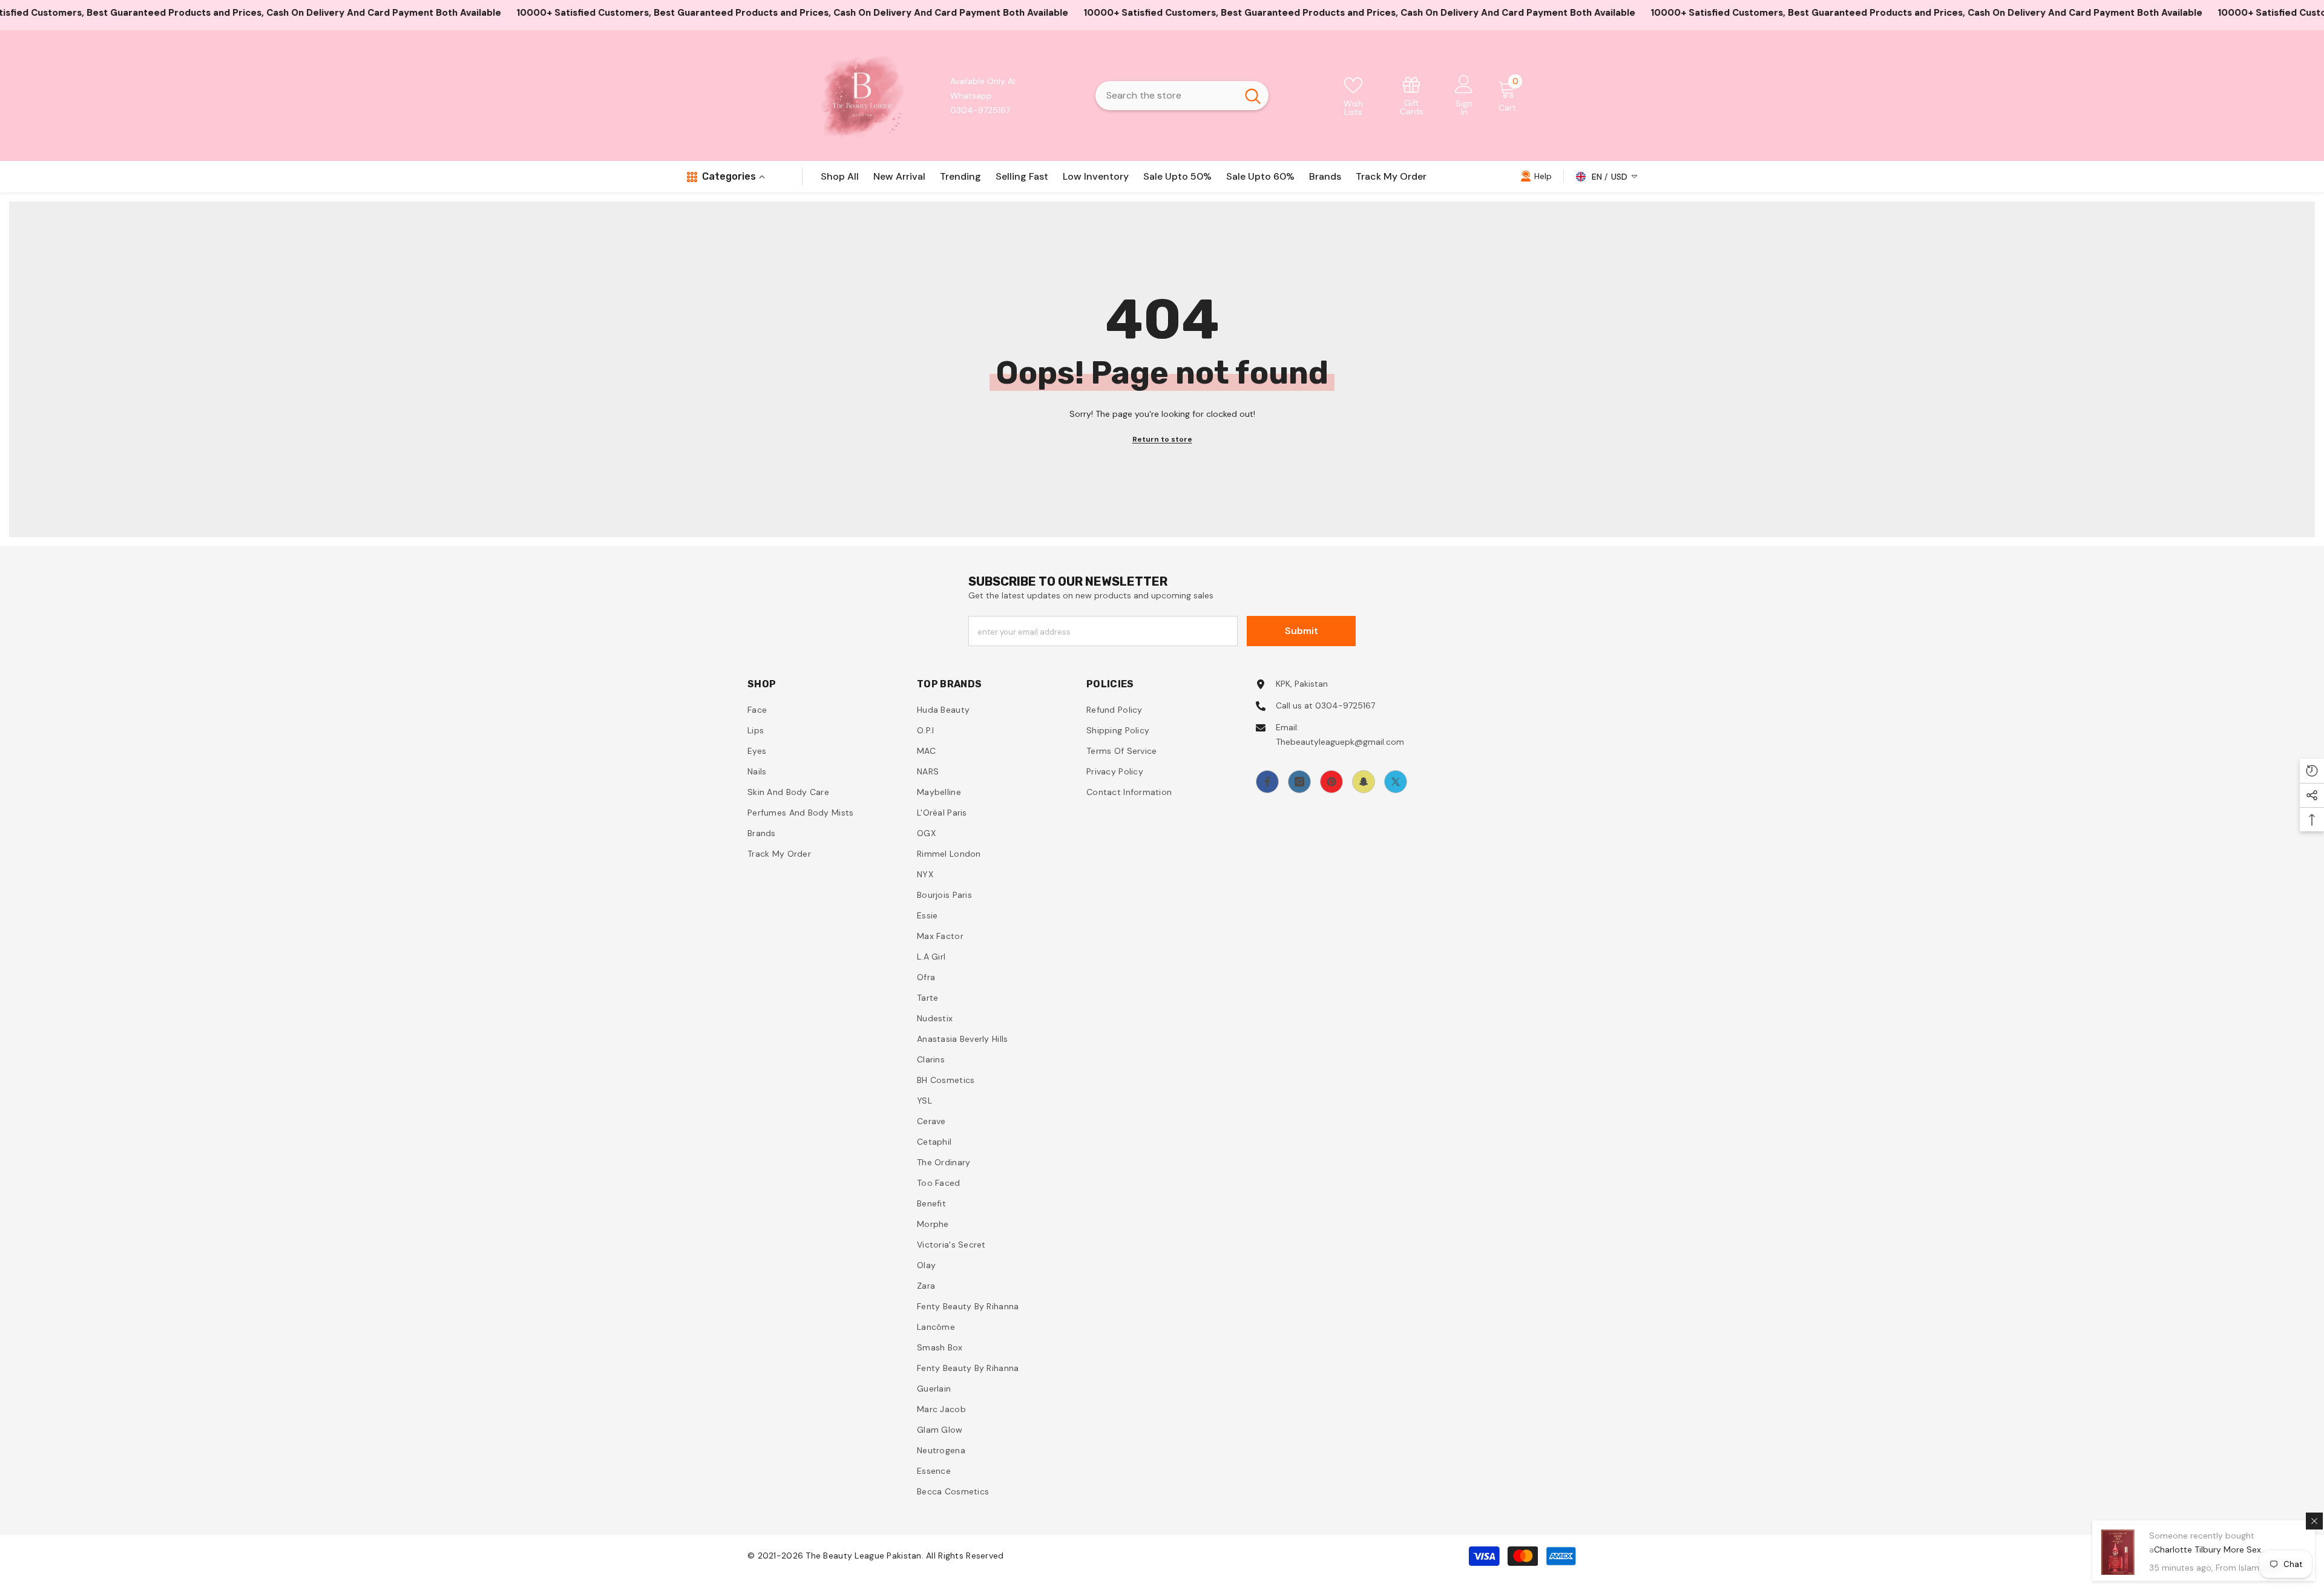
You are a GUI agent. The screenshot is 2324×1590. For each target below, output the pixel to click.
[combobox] (1166, 96)
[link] (1412, 95)
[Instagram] (1299, 782)
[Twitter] (1396, 782)
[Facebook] (1267, 782)
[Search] (1182, 96)
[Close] (2314, 1521)
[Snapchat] (1364, 782)
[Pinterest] (1331, 782)
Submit (1302, 631)
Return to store (1162, 439)
